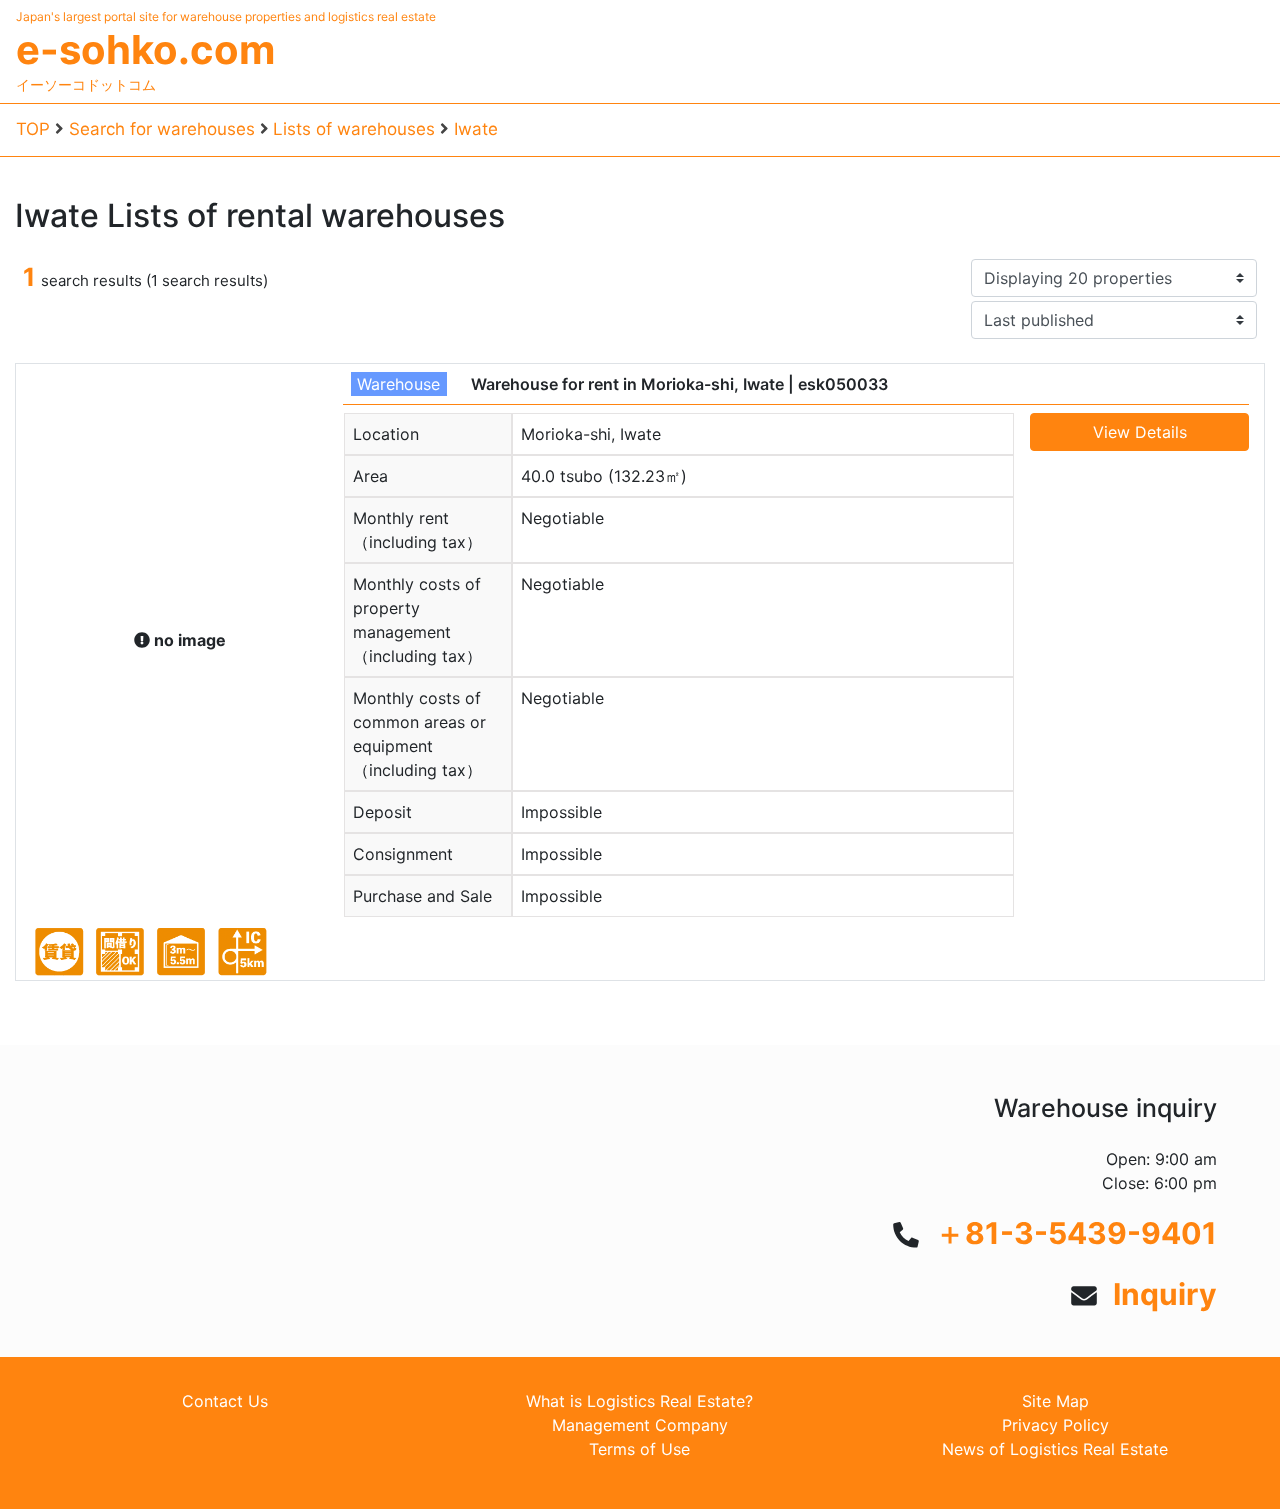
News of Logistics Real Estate (1055, 1449)
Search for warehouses (162, 129)
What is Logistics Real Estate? (639, 1401)
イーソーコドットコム (86, 84)
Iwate (476, 129)
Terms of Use (639, 1449)
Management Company (640, 1425)
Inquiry (1165, 1294)
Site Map (1055, 1401)
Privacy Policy (1055, 1425)
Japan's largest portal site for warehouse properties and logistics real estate (226, 16)
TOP (33, 129)
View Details (1140, 432)
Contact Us (225, 1401)
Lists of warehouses (354, 129)
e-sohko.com (145, 50)
